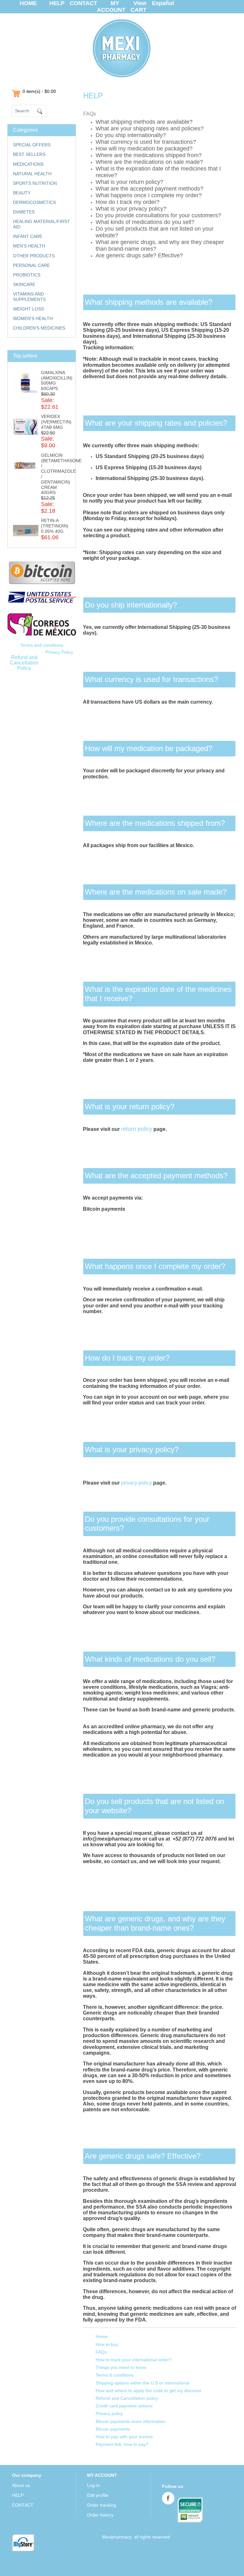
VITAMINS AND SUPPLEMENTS (29, 297)
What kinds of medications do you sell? (145, 222)
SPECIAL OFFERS (32, 145)
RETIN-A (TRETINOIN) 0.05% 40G (55, 526)
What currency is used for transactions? (146, 142)
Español (163, 3)
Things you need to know (121, 2367)
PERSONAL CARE (31, 265)
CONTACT (83, 3)
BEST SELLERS (29, 154)
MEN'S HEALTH (29, 246)
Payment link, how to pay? (122, 2444)
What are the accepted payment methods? (149, 189)
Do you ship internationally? (131, 135)
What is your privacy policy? (131, 209)
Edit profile (98, 2495)
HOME (28, 3)
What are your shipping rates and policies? (150, 129)
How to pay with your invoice (124, 2437)
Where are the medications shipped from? (149, 155)
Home (102, 2336)
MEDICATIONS (28, 164)
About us (21, 2485)
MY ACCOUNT (111, 7)
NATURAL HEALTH (32, 174)
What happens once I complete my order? (149, 195)
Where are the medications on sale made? (149, 162)
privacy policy (136, 1483)
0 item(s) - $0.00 (39, 91)
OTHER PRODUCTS (34, 256)
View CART (139, 7)
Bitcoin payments (113, 2429)
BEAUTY (22, 193)
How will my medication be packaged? (144, 149)
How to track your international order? (134, 2360)
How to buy (107, 2344)
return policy (137, 1129)
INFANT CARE (28, 236)
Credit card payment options (124, 2406)
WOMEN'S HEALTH (33, 318)
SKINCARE (24, 284)
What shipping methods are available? (144, 122)
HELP (57, 3)
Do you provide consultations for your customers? (158, 215)
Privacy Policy (59, 652)
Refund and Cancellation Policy (24, 663)
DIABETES (24, 212)
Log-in (93, 2485)
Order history (100, 2515)
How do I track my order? (128, 202)
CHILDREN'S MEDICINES (39, 328)
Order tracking (102, 2505)
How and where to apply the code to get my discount (148, 2391)
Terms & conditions (115, 2375)
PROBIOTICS (27, 275)
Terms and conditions (42, 645)
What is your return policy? (129, 182)
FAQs (101, 2352)
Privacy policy (109, 2413)
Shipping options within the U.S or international (142, 2383)
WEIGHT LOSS (28, 309)
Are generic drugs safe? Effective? (139, 255)
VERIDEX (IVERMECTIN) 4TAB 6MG (56, 422)
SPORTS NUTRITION (35, 183)
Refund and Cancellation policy (127, 2398)
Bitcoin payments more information (131, 2421)
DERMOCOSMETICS (34, 202)
